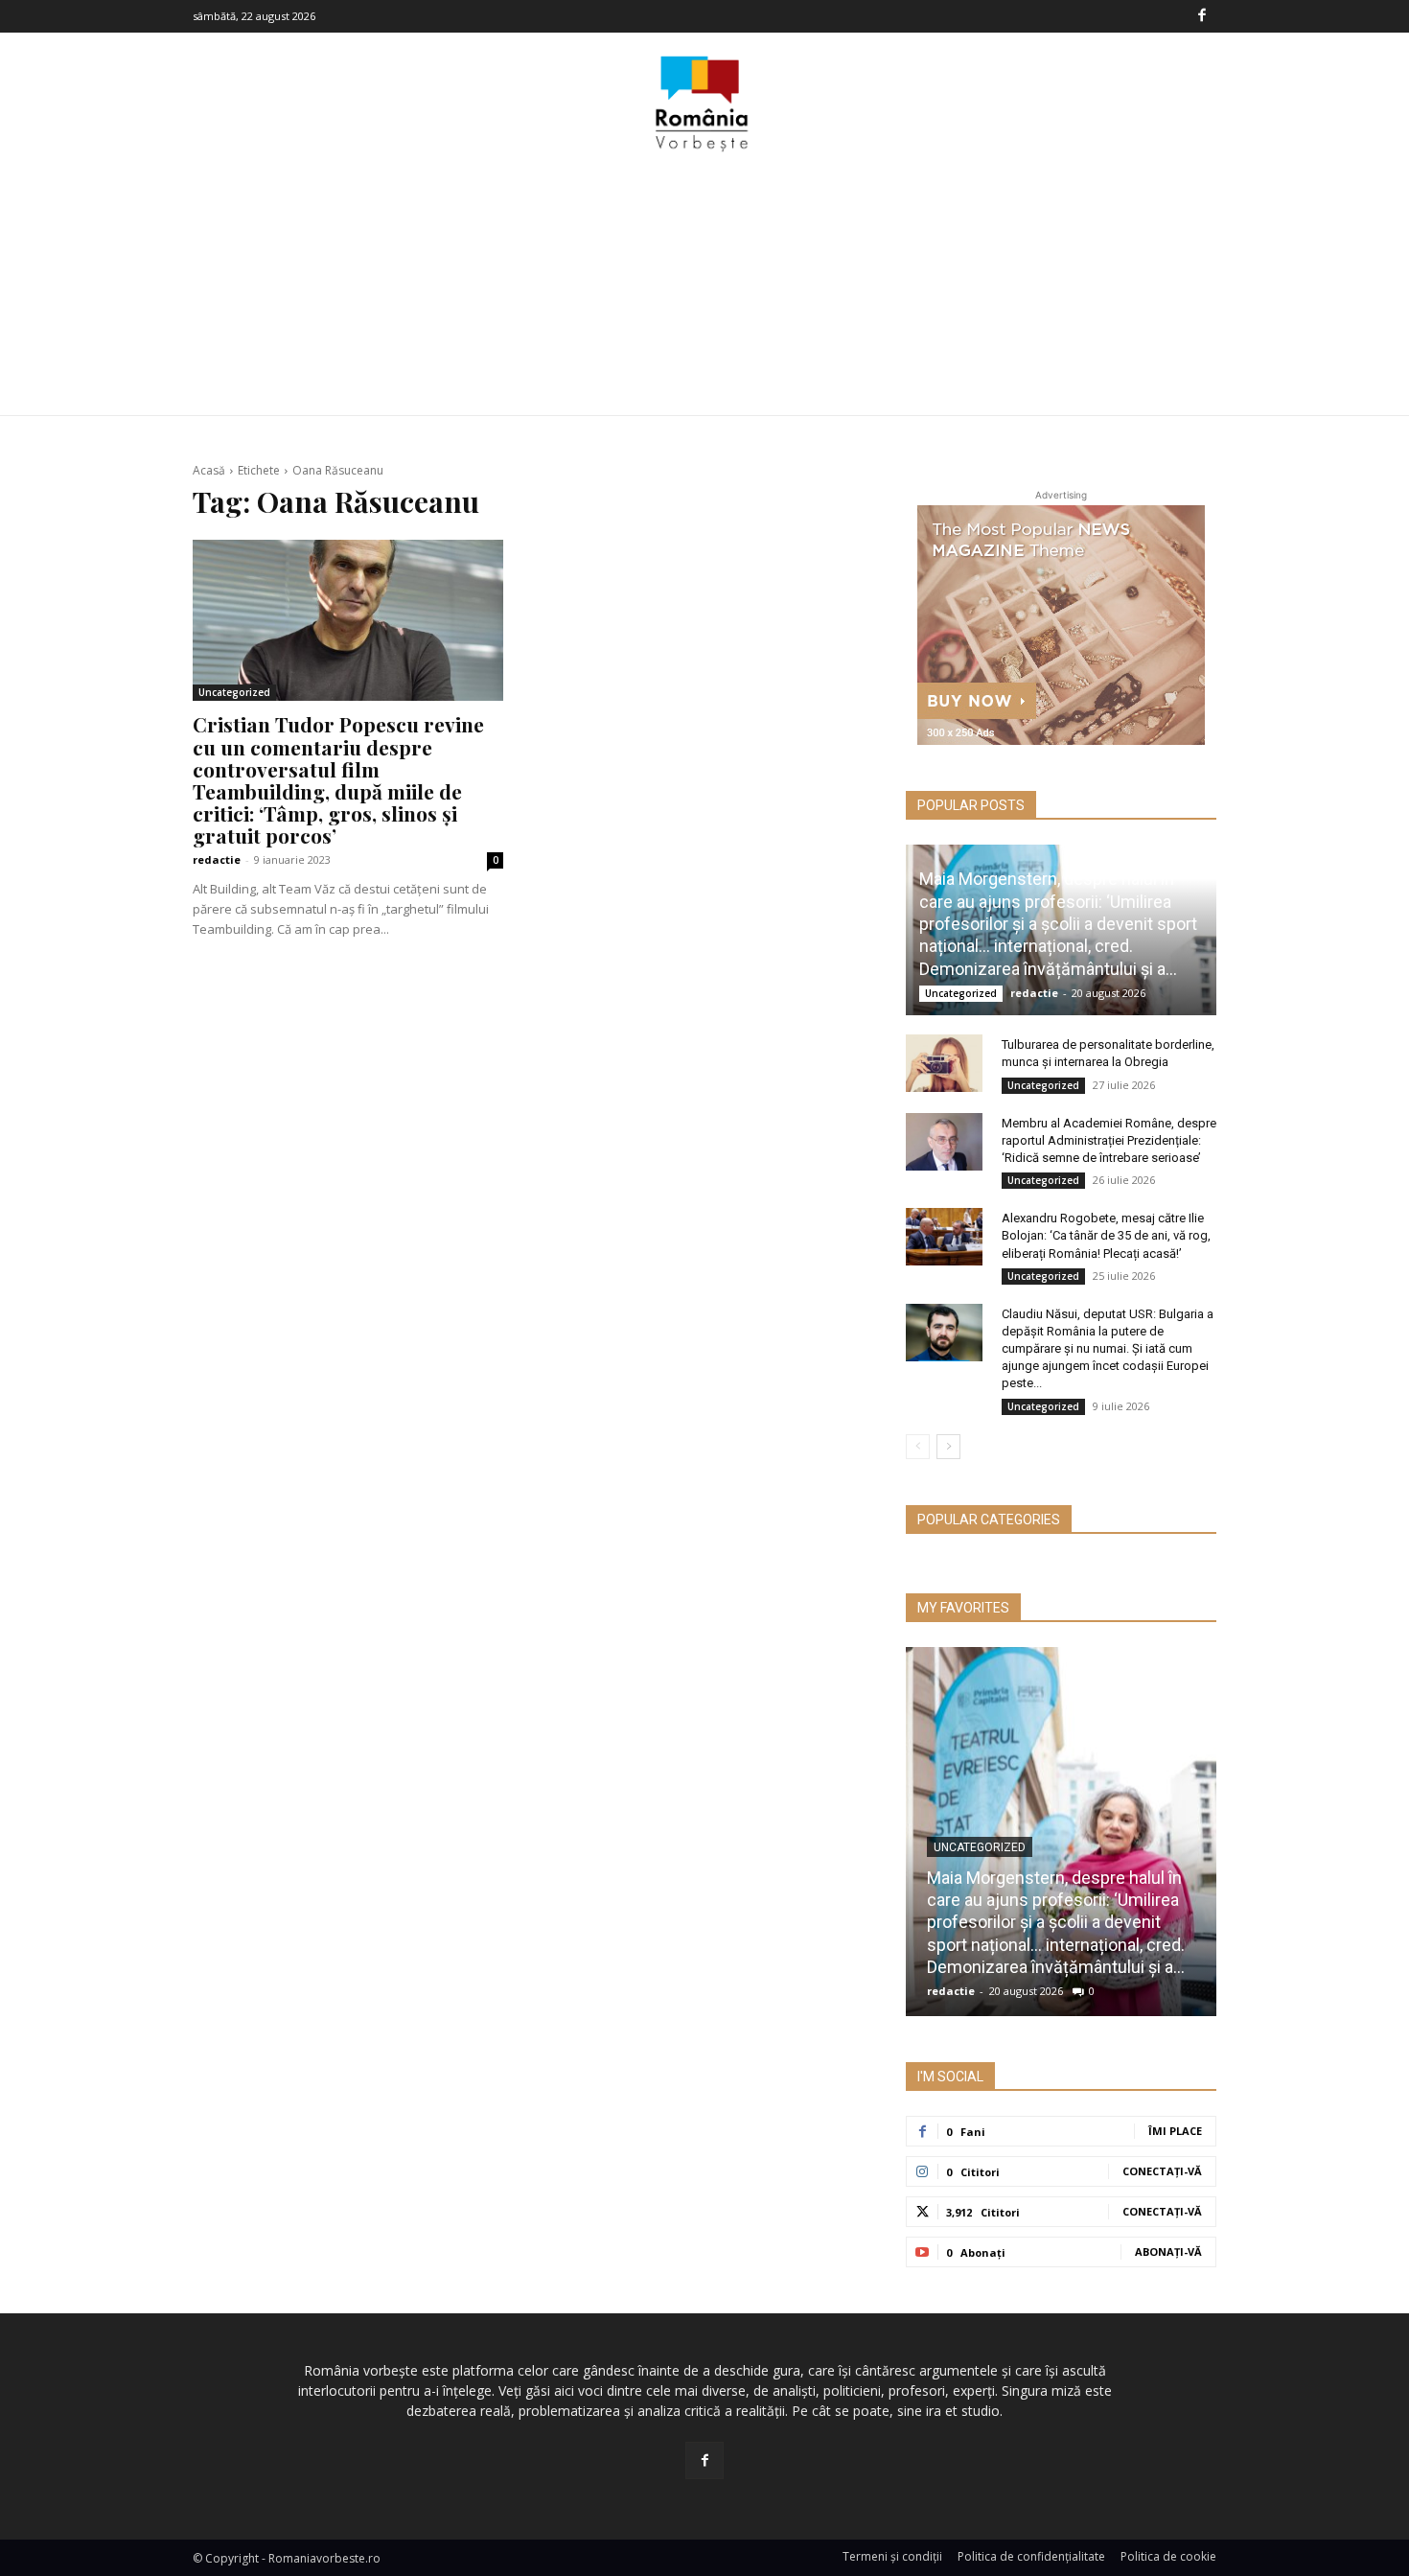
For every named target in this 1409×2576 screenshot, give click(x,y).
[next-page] (948, 1447)
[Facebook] (1202, 16)
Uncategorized (234, 692)
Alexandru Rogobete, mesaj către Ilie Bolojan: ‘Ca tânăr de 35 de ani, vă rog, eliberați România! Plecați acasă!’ (1106, 1235)
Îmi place (1175, 2131)
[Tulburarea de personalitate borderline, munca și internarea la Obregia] (944, 1063)
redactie (217, 859)
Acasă (209, 470)
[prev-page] (918, 1447)
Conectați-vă (1162, 2171)
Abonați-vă (1168, 2251)
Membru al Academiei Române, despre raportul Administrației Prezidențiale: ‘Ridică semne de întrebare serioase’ (1109, 1140)
